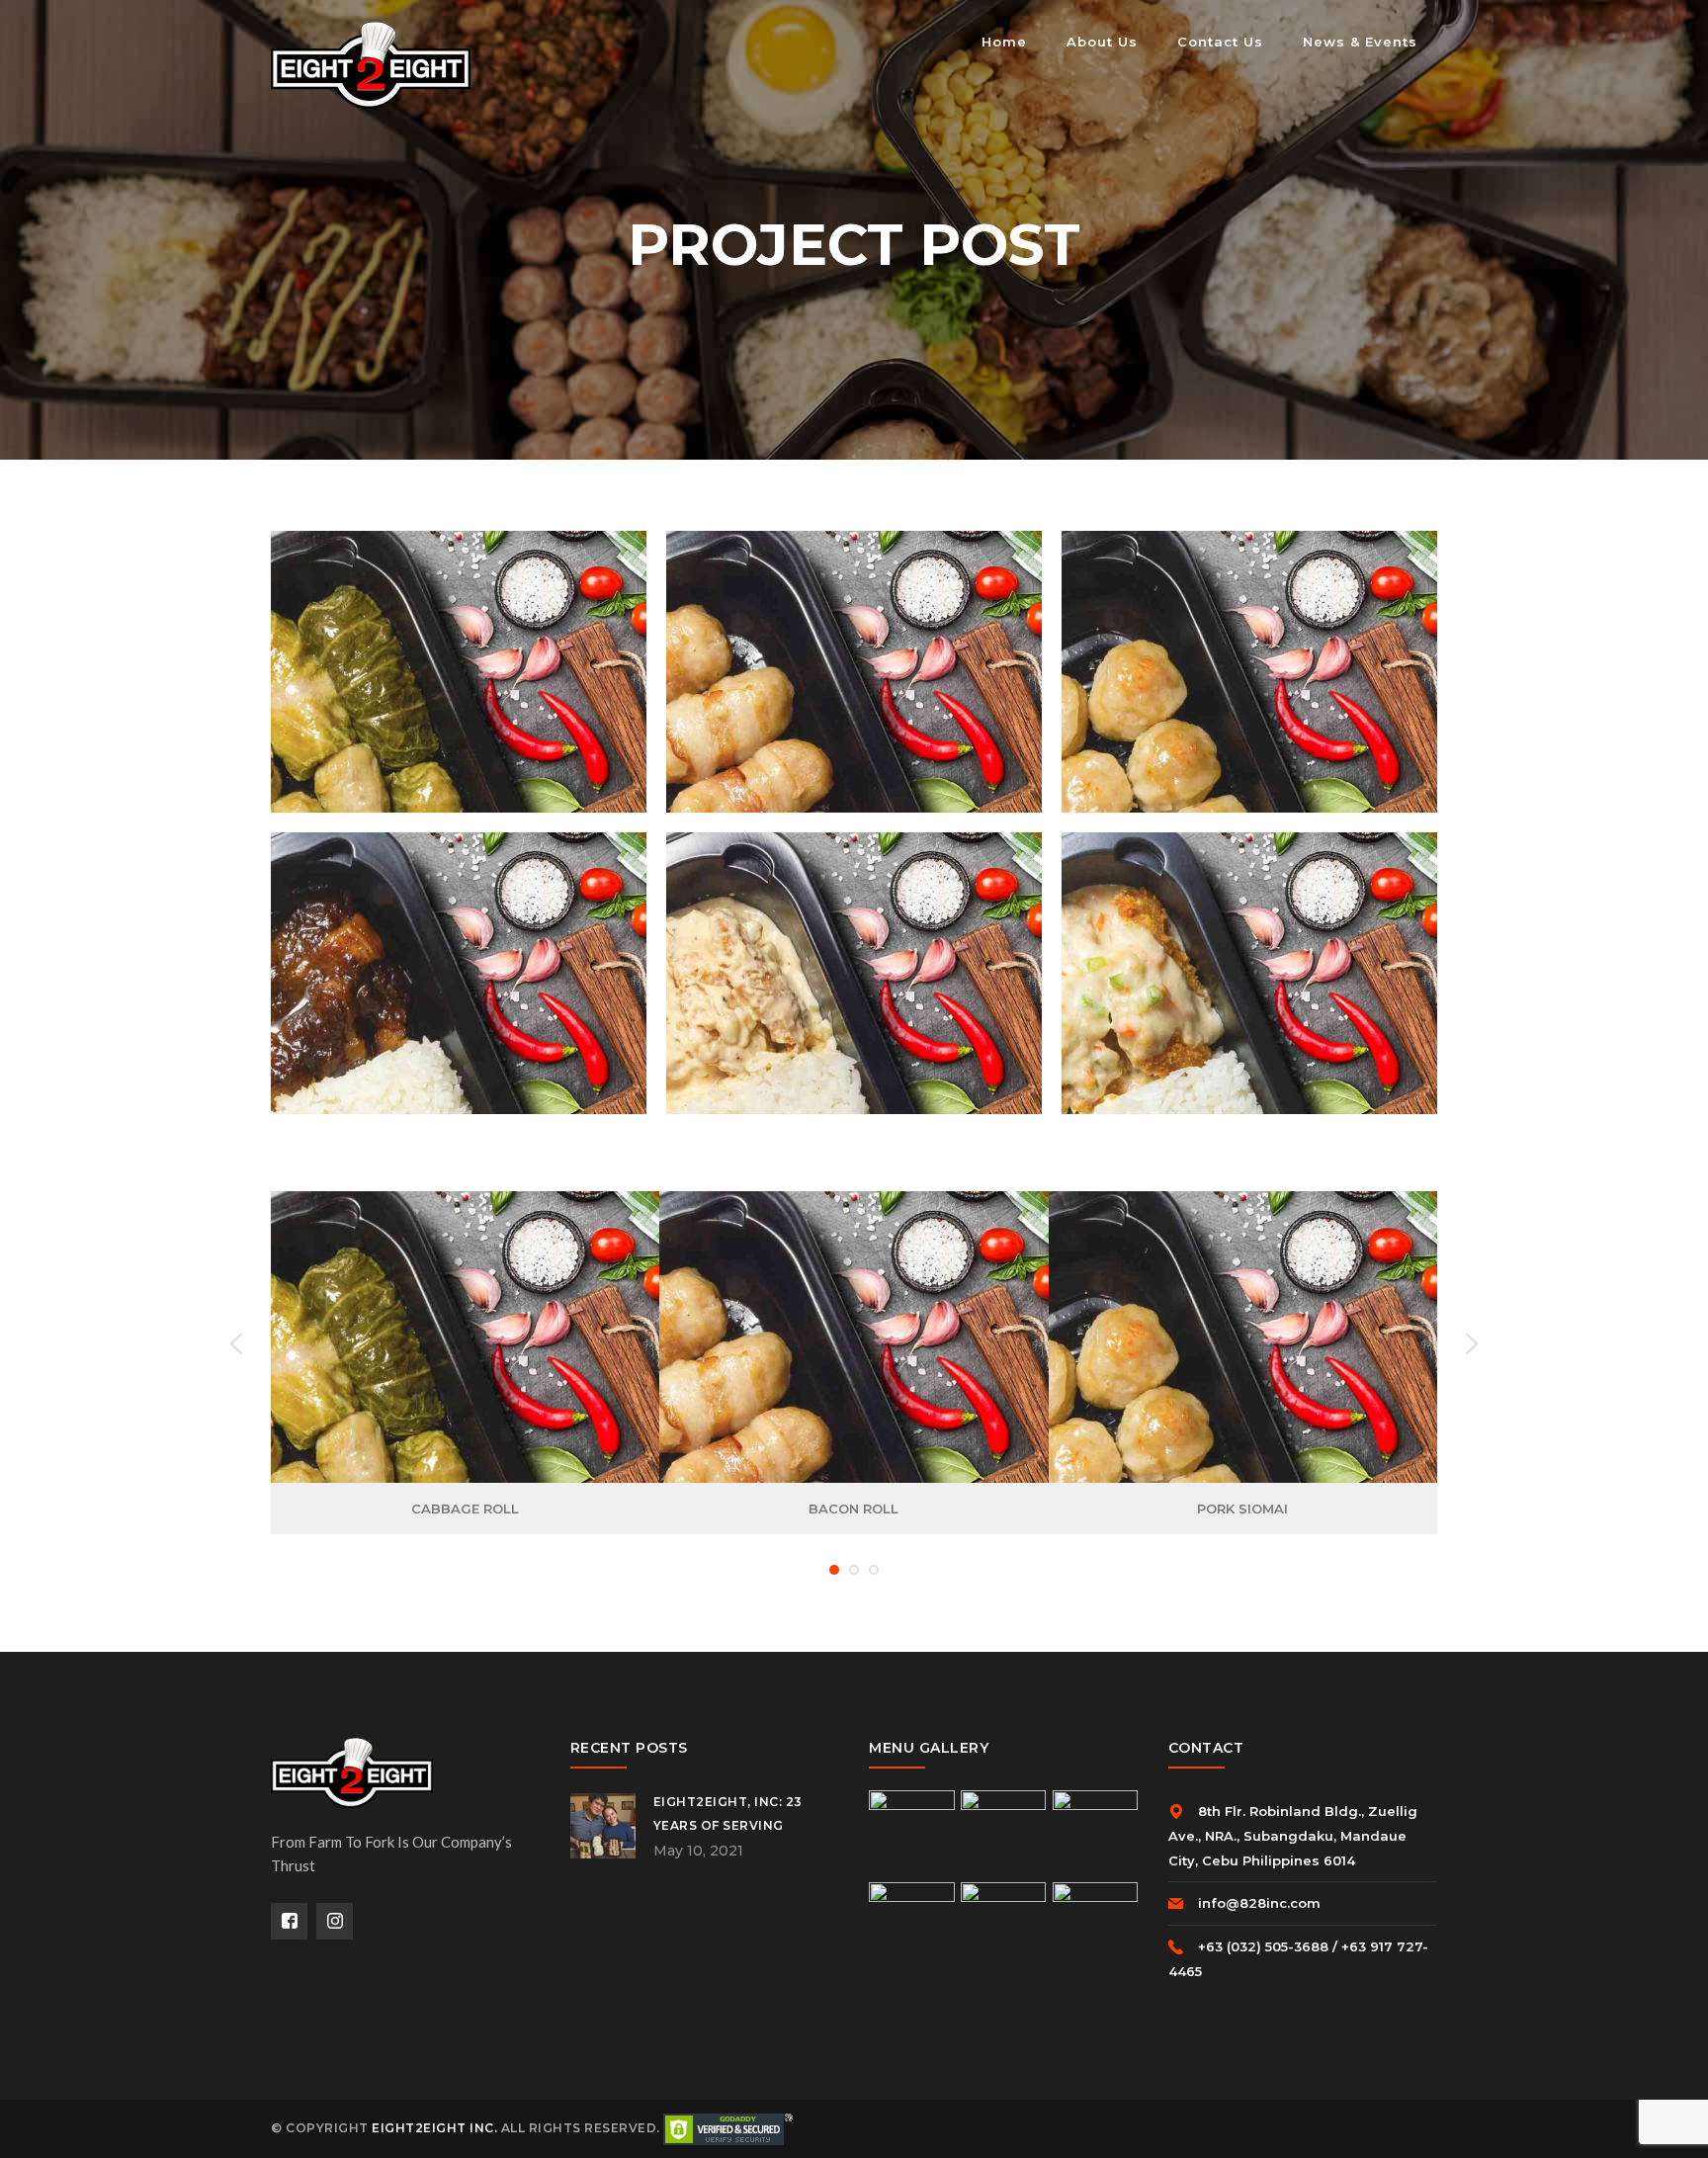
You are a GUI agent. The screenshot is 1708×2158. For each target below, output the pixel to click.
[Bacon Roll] (826, 664)
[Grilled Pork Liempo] (431, 966)
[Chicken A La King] (1222, 966)
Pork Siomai (1242, 1509)
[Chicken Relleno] (826, 966)
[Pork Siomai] (1222, 664)
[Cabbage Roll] (431, 664)
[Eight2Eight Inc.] (371, 63)
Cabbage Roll (465, 1509)
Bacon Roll (854, 1509)
